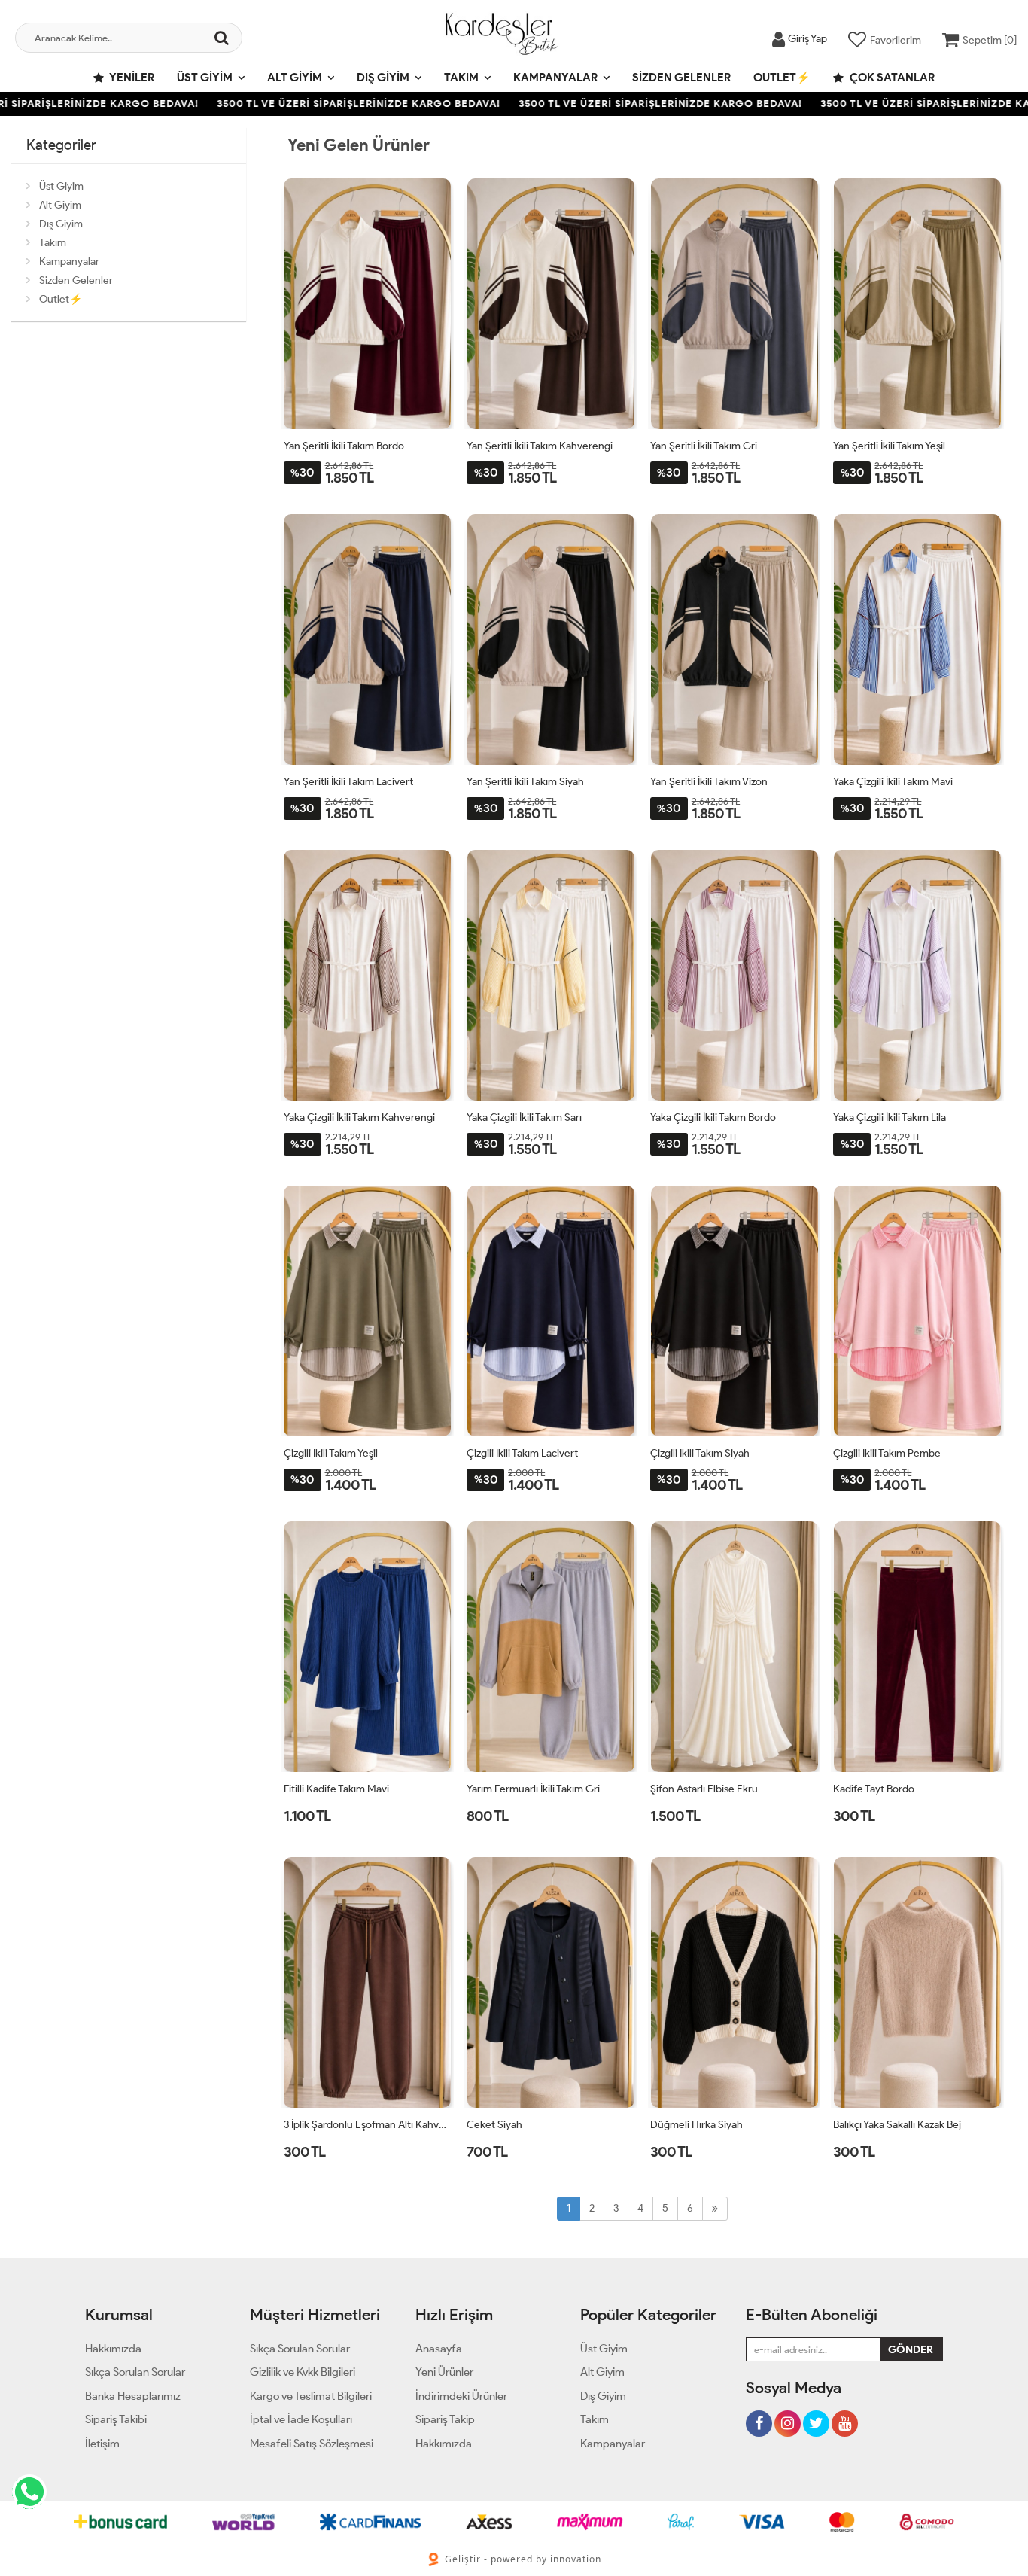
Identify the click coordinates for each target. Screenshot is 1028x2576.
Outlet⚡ (782, 78)
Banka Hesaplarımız (133, 2396)
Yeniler (131, 78)
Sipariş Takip (445, 2419)
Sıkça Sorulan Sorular (135, 2372)
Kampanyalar (555, 78)
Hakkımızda (113, 2349)
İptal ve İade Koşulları (301, 2419)
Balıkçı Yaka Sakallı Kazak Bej (897, 2125)
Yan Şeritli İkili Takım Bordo (344, 446)
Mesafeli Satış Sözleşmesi (312, 2444)
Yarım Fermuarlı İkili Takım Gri (533, 1789)
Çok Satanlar (891, 78)
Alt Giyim (295, 78)
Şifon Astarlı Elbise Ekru (704, 1789)
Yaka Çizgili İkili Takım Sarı (524, 1117)
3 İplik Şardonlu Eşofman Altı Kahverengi (368, 2125)
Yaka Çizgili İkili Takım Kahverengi (359, 1117)
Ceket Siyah (494, 2125)
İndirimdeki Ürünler (461, 2396)
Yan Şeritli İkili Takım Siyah (525, 782)
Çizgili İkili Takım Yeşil (331, 1453)
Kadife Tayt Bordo (874, 1789)
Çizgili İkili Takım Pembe (887, 1453)
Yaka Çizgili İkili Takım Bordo (713, 1117)
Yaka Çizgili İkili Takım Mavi (893, 782)
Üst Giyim (205, 78)
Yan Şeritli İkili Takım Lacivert (348, 782)
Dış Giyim (383, 78)
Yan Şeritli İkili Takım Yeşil (889, 446)
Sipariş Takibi (116, 2419)
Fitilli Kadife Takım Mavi (336, 1789)
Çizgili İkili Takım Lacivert (522, 1453)
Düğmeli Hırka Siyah (696, 2125)
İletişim (102, 2444)
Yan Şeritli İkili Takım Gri (704, 446)
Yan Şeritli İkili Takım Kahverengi (540, 446)
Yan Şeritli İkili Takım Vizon (709, 782)
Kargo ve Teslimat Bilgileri (311, 2396)
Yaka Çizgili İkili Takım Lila (890, 1117)
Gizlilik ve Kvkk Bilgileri (303, 2372)
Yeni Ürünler (444, 2372)
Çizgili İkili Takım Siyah (700, 1453)
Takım (461, 78)
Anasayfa (439, 2349)
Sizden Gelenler (681, 78)
